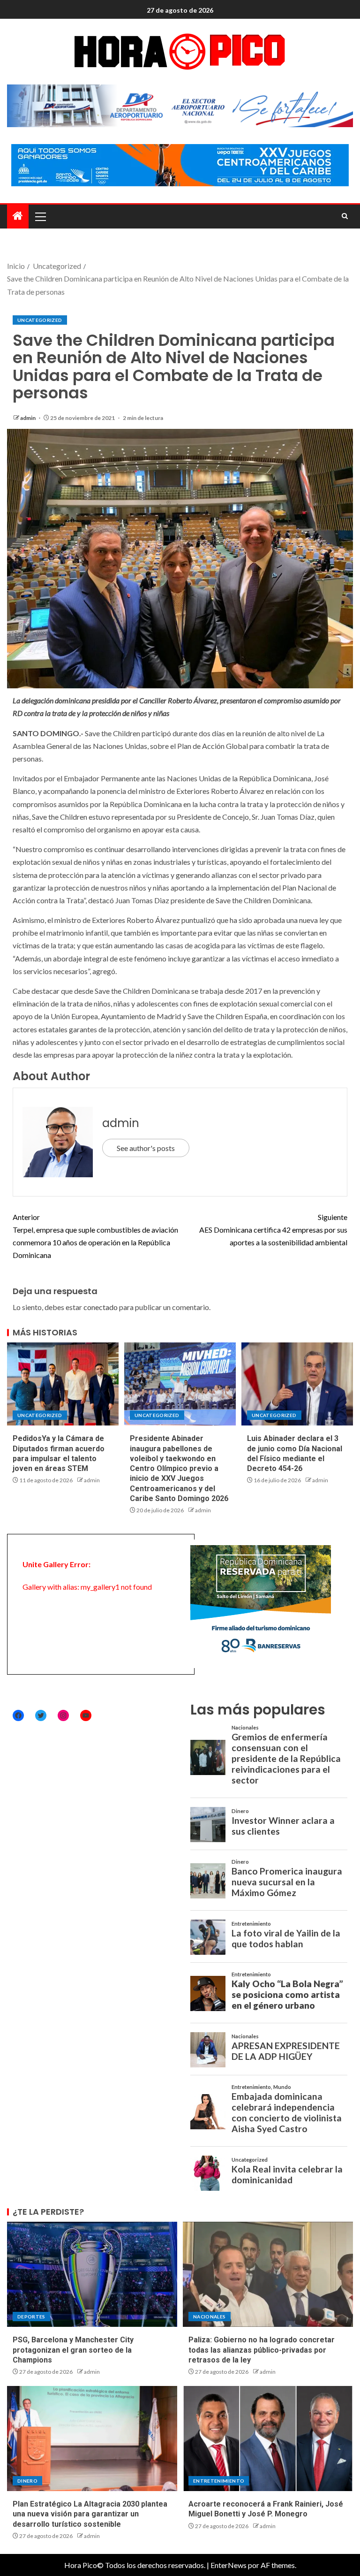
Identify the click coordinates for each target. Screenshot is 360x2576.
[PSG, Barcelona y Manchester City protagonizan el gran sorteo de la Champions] (92, 2274)
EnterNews (229, 2565)
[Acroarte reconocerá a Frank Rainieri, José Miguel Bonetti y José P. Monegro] (268, 2439)
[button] (40, 216)
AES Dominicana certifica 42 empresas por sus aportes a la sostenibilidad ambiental (273, 1230)
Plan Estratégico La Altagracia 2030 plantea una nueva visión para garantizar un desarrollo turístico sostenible (90, 2514)
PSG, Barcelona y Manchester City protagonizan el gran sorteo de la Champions (73, 2350)
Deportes (31, 2317)
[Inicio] (18, 216)
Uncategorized (40, 320)
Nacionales (210, 2317)
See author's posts (146, 1148)
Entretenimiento (219, 2481)
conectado (101, 1307)
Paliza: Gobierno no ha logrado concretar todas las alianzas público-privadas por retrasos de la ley (262, 2350)
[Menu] (40, 216)
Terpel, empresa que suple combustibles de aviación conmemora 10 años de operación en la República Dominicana (95, 1236)
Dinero (27, 2481)
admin (28, 418)
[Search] (345, 216)
